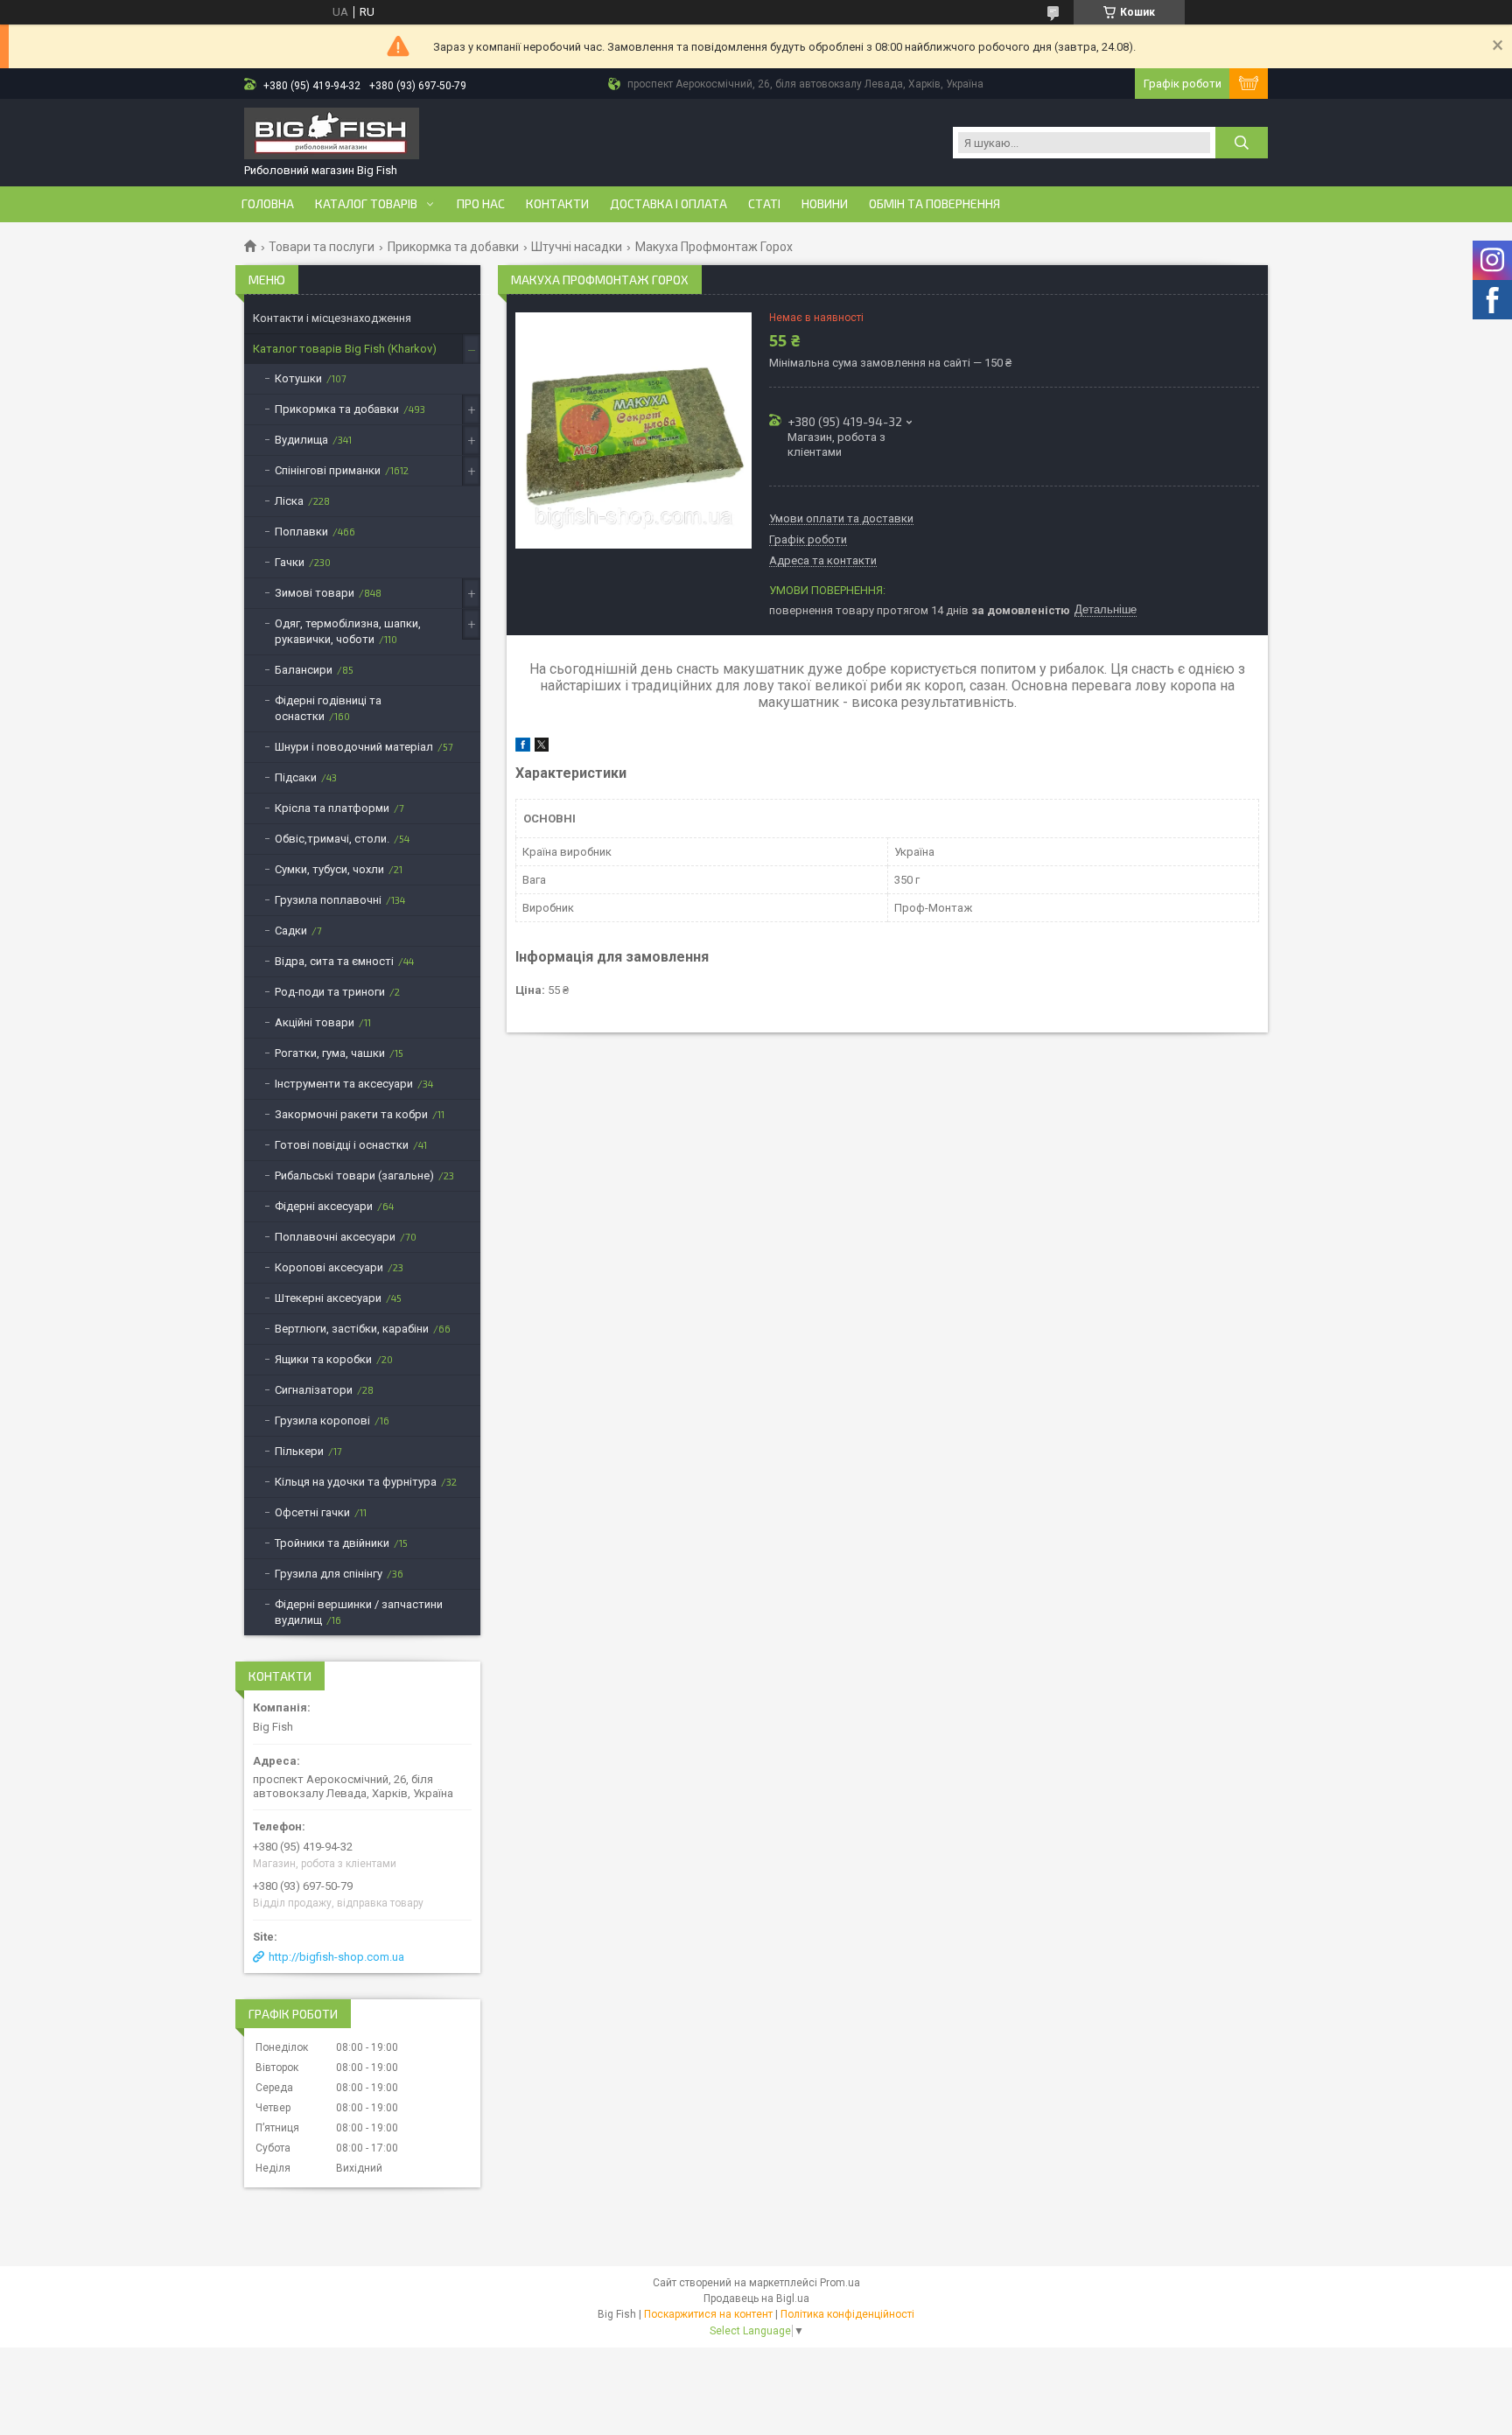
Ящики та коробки (323, 1359)
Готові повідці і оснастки (342, 1145)
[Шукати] (1242, 143)
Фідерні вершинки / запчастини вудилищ (359, 1612)
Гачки (290, 562)
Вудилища (301, 440)
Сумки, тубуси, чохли (329, 869)
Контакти (557, 204)
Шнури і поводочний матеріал (354, 747)
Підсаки (296, 777)
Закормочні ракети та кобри (351, 1114)
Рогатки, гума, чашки (330, 1053)
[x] (542, 748)
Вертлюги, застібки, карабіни (352, 1329)
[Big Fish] (332, 135)
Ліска (289, 501)
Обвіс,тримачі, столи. (332, 839)
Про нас (481, 204)
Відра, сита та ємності (334, 961)
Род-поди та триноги (330, 992)
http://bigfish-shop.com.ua (336, 1957)
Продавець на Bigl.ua (756, 2299)
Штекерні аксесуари (328, 1298)
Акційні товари (315, 1022)
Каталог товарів (366, 204)
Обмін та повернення (934, 204)
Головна (268, 204)
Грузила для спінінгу (329, 1574)
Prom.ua (840, 2283)
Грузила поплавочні (328, 900)
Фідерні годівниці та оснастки (328, 708)
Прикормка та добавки (453, 247)
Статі (764, 204)
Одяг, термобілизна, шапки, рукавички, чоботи (348, 631)
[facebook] (523, 748)
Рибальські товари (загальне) (354, 1176)
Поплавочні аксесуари (335, 1237)
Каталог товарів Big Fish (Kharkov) (345, 349)
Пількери (299, 1451)
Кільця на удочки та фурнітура (356, 1482)
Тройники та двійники (332, 1543)
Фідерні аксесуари (324, 1206)
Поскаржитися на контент (708, 2314)
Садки (291, 931)
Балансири (304, 670)
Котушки (298, 378)
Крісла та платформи (332, 808)
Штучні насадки (577, 247)
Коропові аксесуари (329, 1267)
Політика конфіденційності (847, 2314)
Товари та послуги (322, 247)
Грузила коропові (322, 1420)
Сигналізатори (314, 1390)
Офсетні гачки (312, 1512)
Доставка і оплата (668, 204)
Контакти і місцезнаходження (332, 318)
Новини (825, 204)
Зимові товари (315, 593)
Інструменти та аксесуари (344, 1084)
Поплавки (301, 532)
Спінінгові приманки (328, 470)
